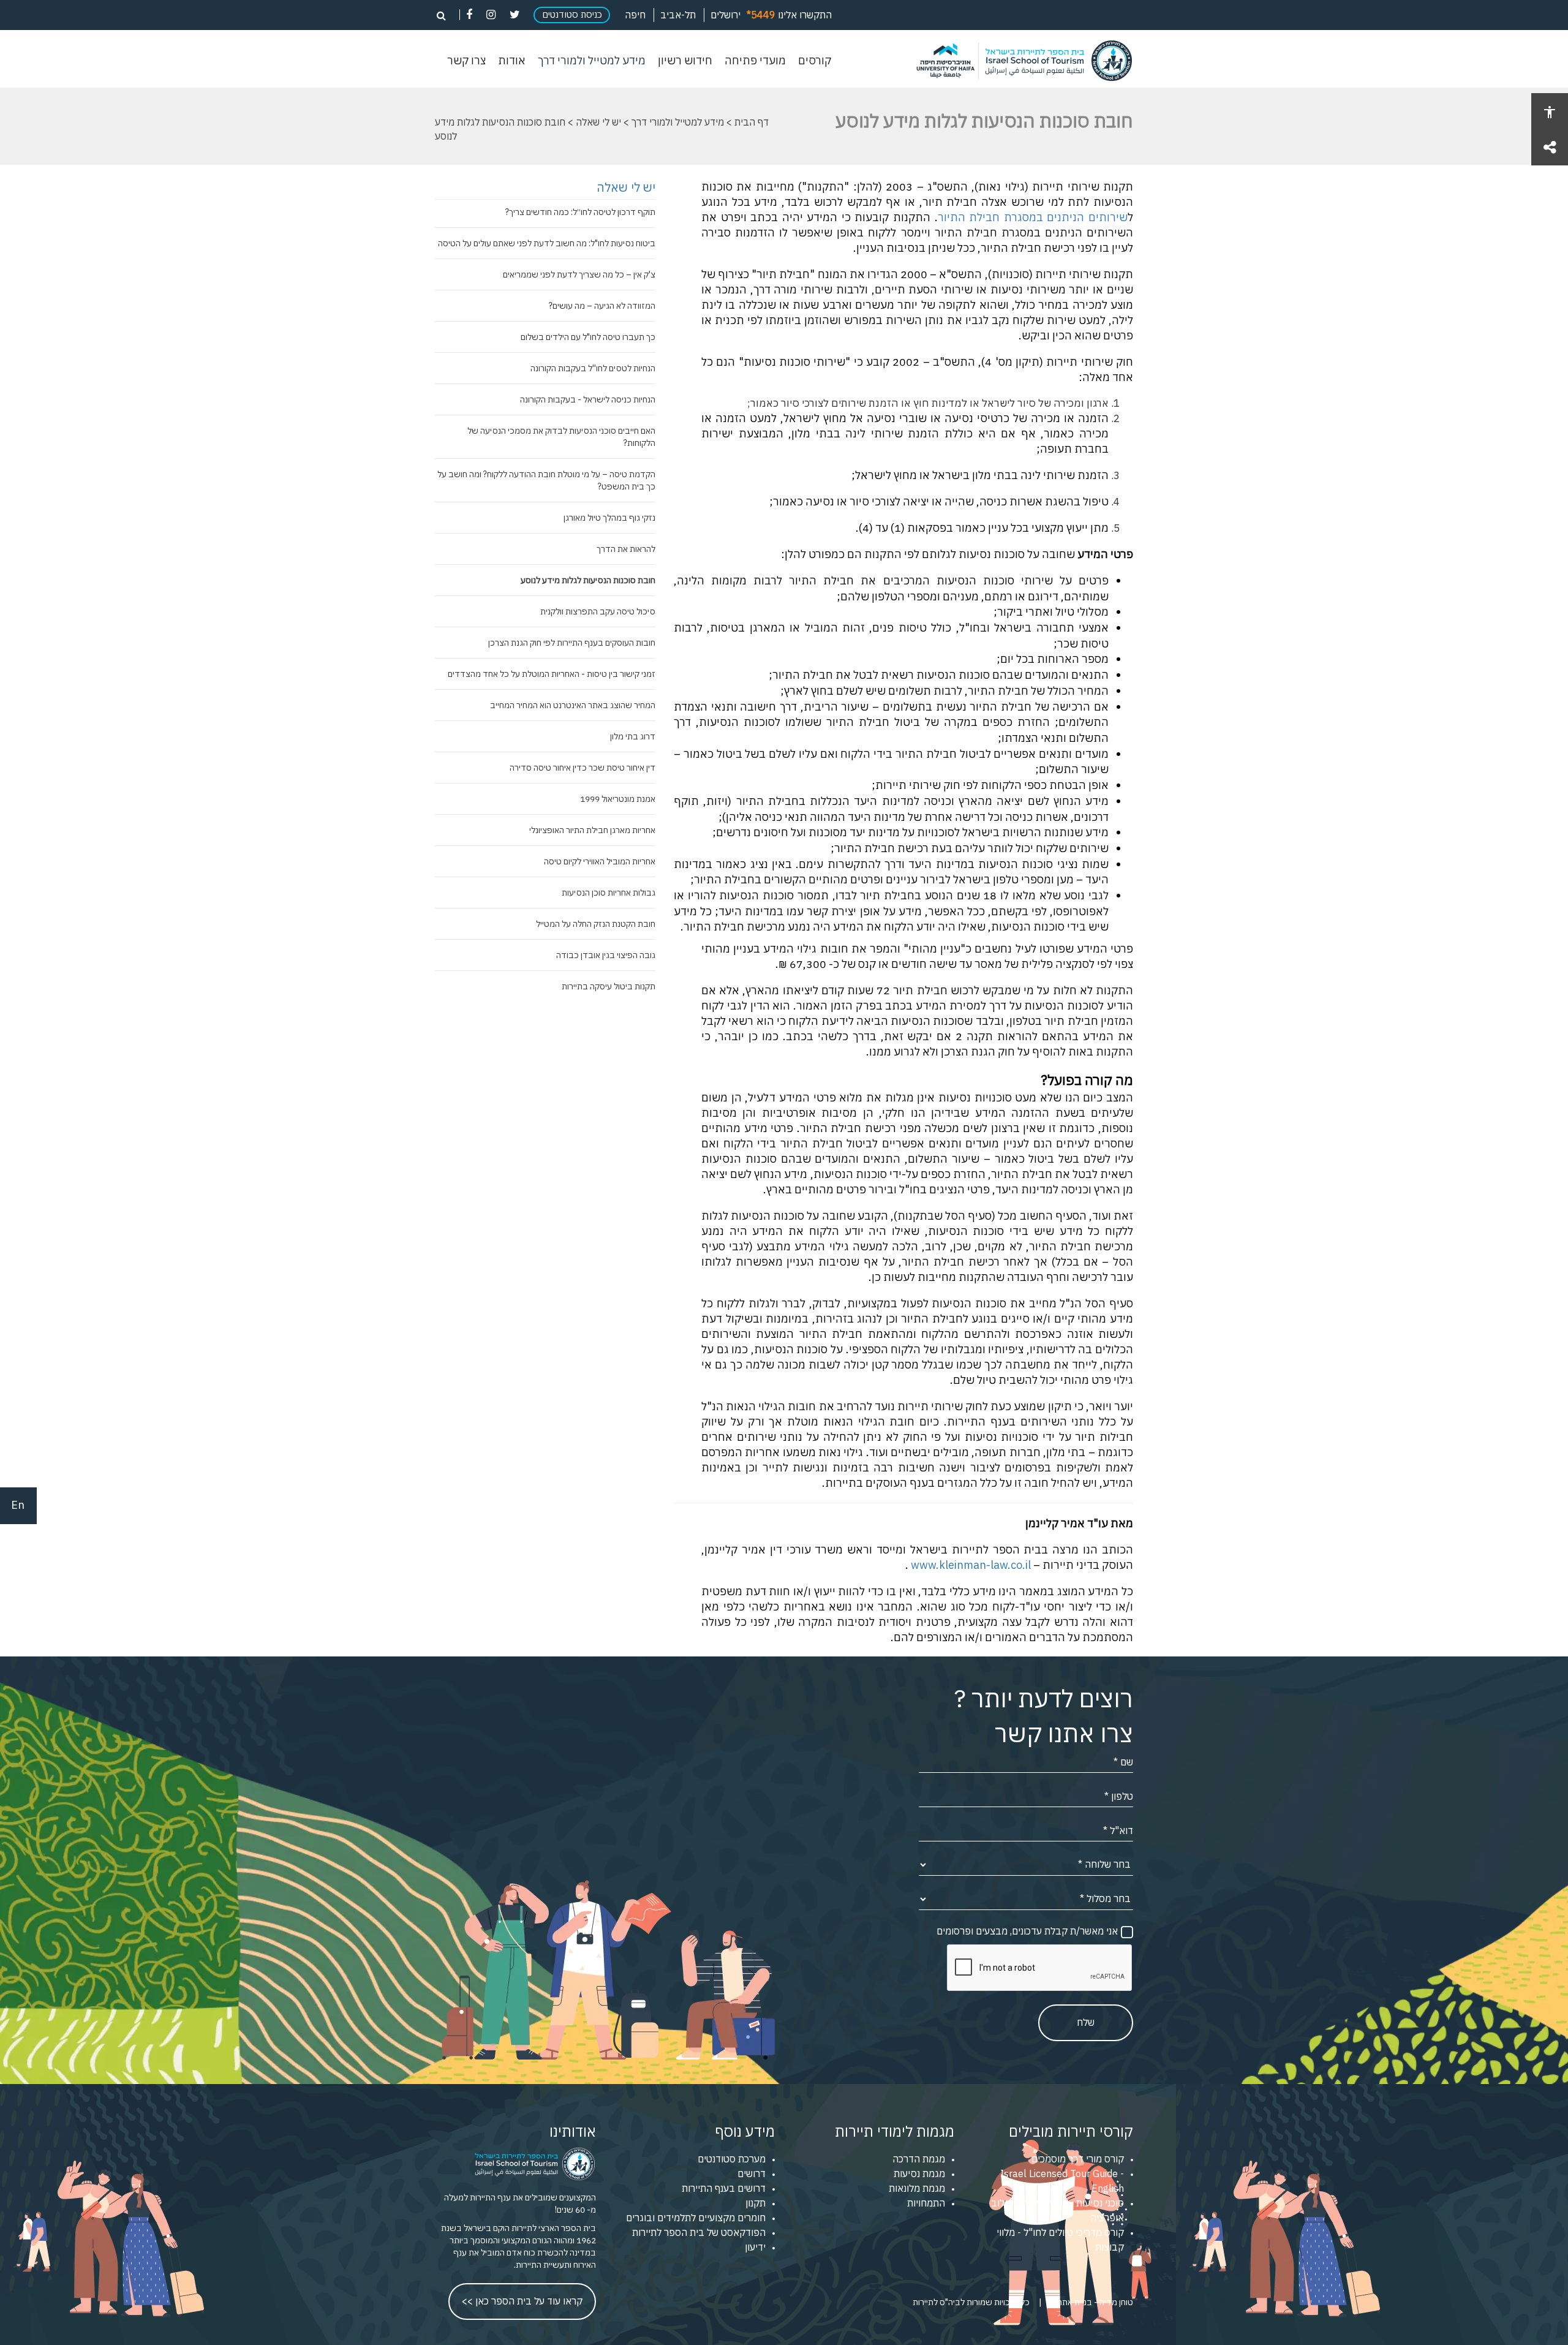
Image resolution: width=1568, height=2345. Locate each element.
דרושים (752, 2173)
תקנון (756, 2203)
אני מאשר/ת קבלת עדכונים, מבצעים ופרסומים (1027, 1931)
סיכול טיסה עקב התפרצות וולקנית (598, 611)
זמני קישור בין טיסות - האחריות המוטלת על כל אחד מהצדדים (552, 674)
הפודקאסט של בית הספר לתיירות (699, 2232)
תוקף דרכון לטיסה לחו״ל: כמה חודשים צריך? (580, 212)
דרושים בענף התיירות (724, 2188)
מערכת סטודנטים (732, 2159)
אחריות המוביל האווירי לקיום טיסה (600, 861)
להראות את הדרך (626, 549)
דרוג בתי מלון (633, 736)
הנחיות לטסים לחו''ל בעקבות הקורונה (593, 368)
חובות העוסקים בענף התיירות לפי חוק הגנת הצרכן (572, 643)
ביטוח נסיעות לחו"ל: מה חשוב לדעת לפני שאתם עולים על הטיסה (547, 243)
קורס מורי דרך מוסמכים (1078, 2159)
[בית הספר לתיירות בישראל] (1017, 61)
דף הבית (752, 122)
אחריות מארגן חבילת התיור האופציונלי (592, 830)
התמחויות (926, 2203)
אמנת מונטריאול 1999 (618, 799)
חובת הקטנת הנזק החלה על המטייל (596, 924)
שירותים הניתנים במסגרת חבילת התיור (1033, 217)
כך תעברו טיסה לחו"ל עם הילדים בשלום (588, 337)
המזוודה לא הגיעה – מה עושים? (602, 306)
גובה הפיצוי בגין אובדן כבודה (606, 955)
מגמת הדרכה (919, 2159)
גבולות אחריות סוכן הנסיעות (609, 893)
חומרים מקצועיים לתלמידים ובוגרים (696, 2218)
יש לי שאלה (598, 122)
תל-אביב (678, 15)
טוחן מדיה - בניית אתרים (1092, 2302)
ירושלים (726, 15)
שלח (1086, 2022)
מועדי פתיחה (755, 61)
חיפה (635, 15)
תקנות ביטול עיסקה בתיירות (609, 986)
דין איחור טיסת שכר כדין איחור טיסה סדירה (582, 768)
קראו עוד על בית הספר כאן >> (522, 2301)
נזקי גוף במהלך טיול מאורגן (609, 518)
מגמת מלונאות (917, 2188)
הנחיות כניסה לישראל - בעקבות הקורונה (588, 399)
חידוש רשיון (685, 61)
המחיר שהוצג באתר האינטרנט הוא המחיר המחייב (573, 705)
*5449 (761, 15)
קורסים (815, 61)
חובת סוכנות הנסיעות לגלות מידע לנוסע (588, 580)
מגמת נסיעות (919, 2173)
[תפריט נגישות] (1550, 111)
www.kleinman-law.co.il (971, 1565)
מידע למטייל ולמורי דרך (592, 61)
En (18, 1505)
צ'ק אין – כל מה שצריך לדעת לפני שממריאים (579, 274)
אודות (512, 61)
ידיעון (755, 2247)
